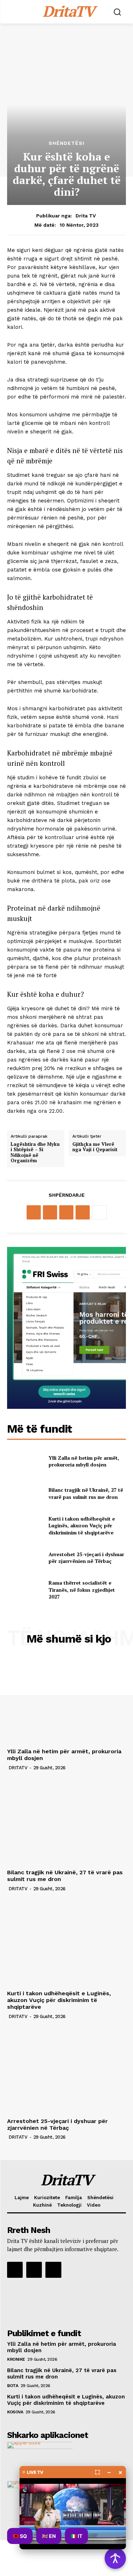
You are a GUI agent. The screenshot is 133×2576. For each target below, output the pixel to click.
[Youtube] (53, 2270)
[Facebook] (34, 1212)
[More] (99, 1212)
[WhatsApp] (83, 1212)
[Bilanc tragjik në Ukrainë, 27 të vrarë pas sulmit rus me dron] (25, 1493)
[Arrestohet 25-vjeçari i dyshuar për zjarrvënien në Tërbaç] (25, 1558)
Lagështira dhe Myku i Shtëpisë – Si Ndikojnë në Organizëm (35, 1153)
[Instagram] (34, 2270)
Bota (13, 2386)
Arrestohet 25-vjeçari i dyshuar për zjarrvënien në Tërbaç (86, 1558)
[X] (50, 1212)
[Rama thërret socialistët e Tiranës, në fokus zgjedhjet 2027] (25, 1590)
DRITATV (18, 1768)
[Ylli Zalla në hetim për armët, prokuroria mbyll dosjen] (25, 1461)
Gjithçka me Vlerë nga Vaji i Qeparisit (95, 1147)
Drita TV (86, 216)
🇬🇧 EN (49, 2536)
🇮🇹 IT (76, 2536)
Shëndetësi (66, 143)
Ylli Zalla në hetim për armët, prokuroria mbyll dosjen (84, 1461)
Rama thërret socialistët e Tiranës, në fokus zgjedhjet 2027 (82, 1590)
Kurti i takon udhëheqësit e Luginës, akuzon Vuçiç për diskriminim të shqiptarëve (82, 1526)
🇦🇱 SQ (20, 2536)
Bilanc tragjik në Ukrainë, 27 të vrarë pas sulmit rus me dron (86, 1493)
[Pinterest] (66, 1212)
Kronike (16, 2359)
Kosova (15, 2412)
